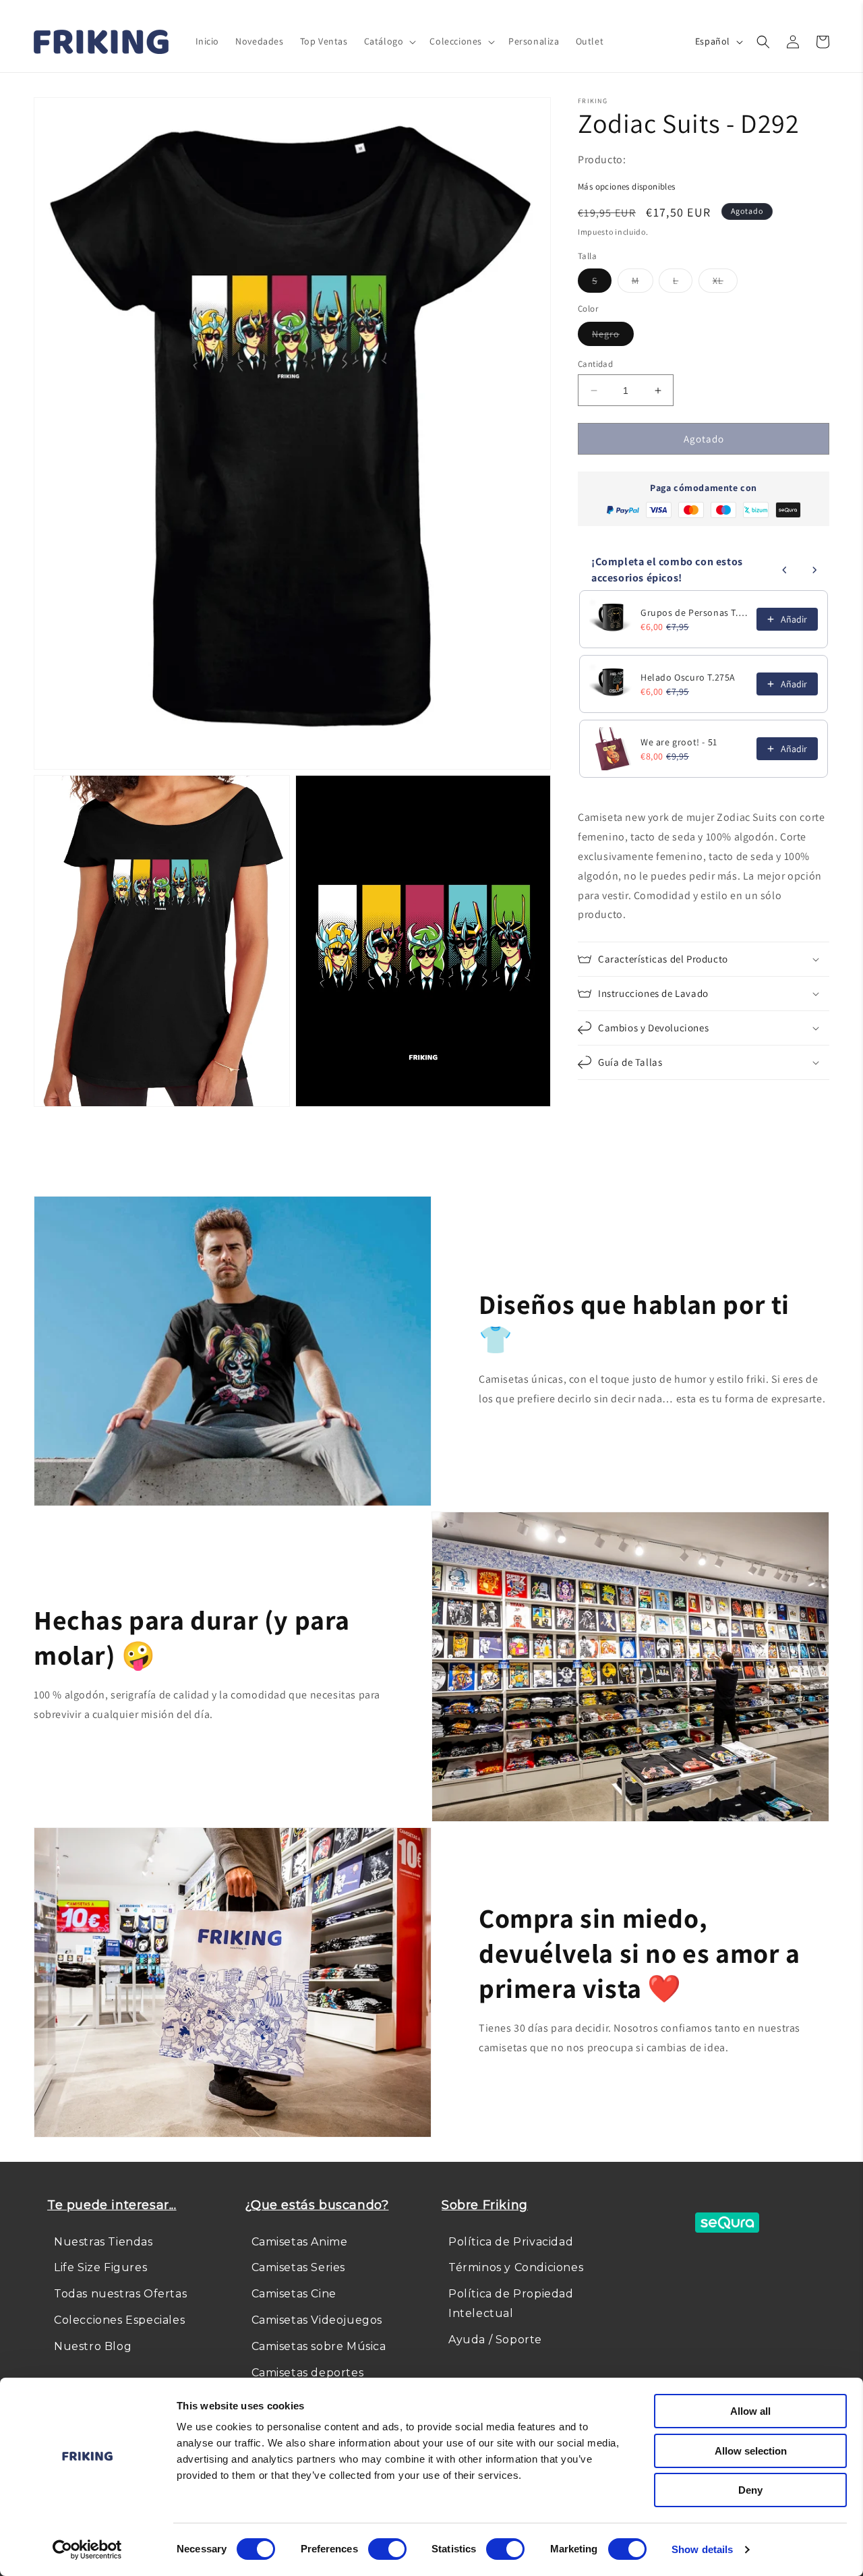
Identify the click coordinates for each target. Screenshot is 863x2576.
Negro (613, 337)
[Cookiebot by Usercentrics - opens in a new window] (87, 2550)
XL (725, 283)
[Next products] (814, 570)
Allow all (750, 2411)
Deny (750, 2490)
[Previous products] (785, 570)
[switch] (387, 2549)
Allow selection (751, 2451)
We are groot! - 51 (679, 742)
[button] (389, 41)
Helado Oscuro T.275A (688, 677)
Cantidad (595, 364)
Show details (702, 2549)
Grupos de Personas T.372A (694, 612)
